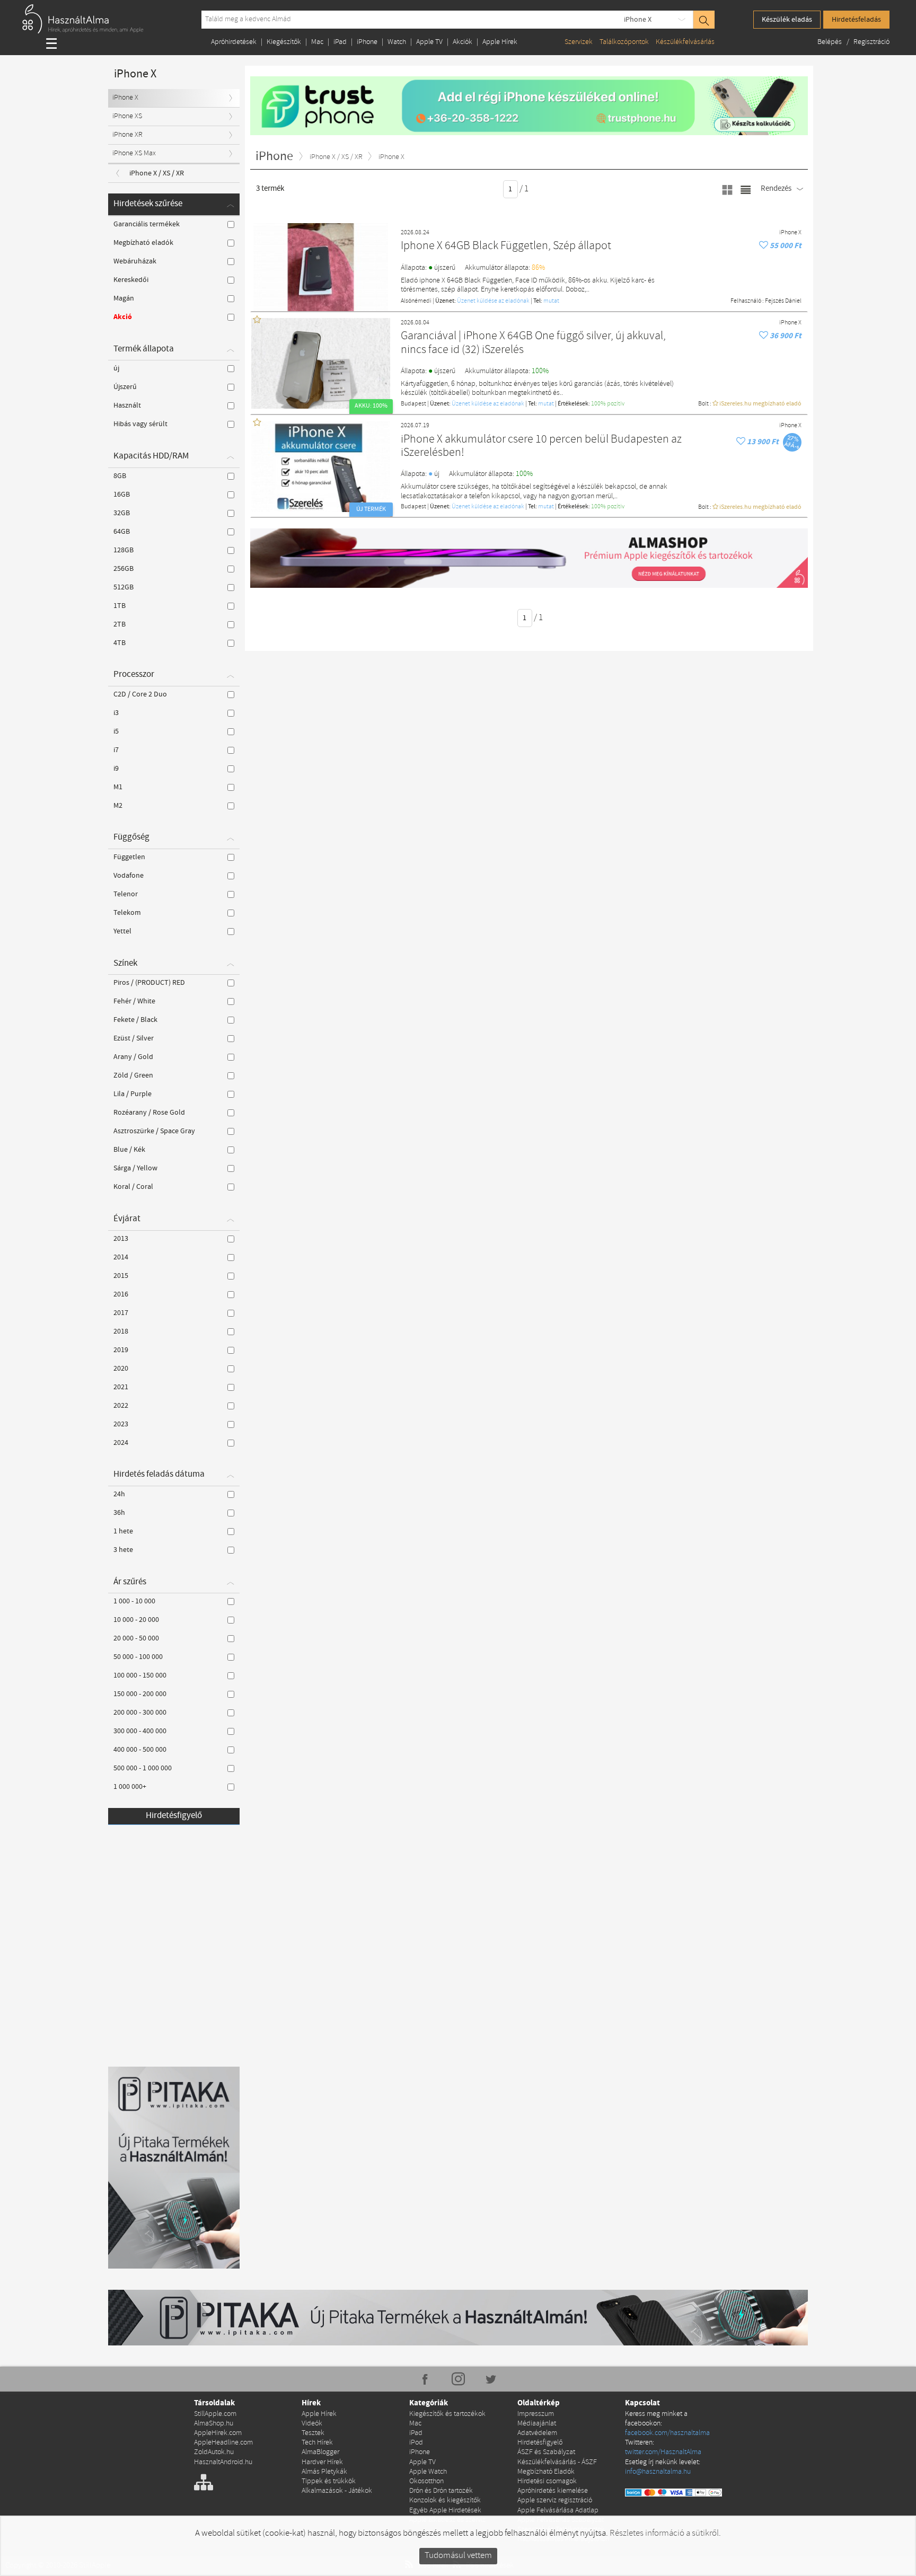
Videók (312, 2424)
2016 (121, 1294)
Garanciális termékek (147, 224)
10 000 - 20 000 (136, 1620)
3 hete (123, 1550)
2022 (121, 1406)
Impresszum (536, 2414)
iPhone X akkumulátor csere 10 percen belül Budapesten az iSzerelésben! (541, 447)
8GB (120, 476)
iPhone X (638, 20)
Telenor (126, 894)
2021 (121, 1387)
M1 (118, 787)
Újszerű (125, 387)
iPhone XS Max (134, 153)
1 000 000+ (130, 1787)
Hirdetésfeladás (856, 20)
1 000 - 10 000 (134, 1601)
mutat (551, 301)
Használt (127, 405)
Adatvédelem (537, 2433)
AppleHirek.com (218, 2433)
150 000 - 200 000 (140, 1694)
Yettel (122, 931)
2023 (121, 1424)
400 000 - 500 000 (140, 1750)
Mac (317, 42)
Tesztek (313, 2433)
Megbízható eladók (143, 243)
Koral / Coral (133, 1187)
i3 (116, 713)
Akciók (463, 42)
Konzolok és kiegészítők (445, 2500)
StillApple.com (215, 2414)
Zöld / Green (133, 1075)
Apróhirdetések (234, 42)
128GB (124, 550)
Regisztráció (871, 42)
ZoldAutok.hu (214, 2452)
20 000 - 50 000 (136, 1638)
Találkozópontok (624, 42)
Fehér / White (134, 1001)
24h (119, 1494)
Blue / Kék (129, 1150)
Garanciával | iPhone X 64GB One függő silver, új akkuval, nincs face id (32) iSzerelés (533, 343)
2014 (121, 1257)
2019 (121, 1350)
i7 (116, 750)
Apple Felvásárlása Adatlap (558, 2511)
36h (119, 1513)
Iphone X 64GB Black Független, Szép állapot (506, 246)
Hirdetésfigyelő (174, 1816)
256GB (124, 569)
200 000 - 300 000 (140, 1713)
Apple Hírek (500, 42)
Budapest (413, 404)
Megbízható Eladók (546, 2472)
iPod (416, 2443)
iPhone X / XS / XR (157, 173)
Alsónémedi (416, 301)
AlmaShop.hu (214, 2424)
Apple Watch (428, 2472)
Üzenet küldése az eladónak (493, 301)
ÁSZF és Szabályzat (546, 2452)
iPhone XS (127, 116)
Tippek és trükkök (329, 2481)
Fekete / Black (135, 1020)
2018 (121, 1331)
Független (129, 857)
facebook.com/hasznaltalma (667, 2433)
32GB (122, 513)
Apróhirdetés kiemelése (553, 2491)
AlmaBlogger (320, 2452)
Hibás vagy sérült (140, 424)
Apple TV (429, 42)
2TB (120, 624)
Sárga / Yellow (135, 1168)
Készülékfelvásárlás (685, 42)
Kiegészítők (284, 42)
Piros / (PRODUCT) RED (149, 983)
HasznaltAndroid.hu (223, 2462)
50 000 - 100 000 (138, 1657)
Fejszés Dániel (783, 301)
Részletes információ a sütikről (664, 2533)
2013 (121, 1239)
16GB (122, 495)
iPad (340, 42)
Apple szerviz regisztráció (555, 2500)
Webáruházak (135, 261)
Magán (124, 298)
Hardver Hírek (322, 2462)
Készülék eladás (787, 20)
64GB (122, 532)
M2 (118, 806)
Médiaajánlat (537, 2424)
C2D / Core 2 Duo (140, 694)
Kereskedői (131, 280)
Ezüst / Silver (134, 1038)
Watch (397, 42)
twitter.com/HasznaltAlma (663, 2452)
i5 (116, 731)
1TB (120, 606)
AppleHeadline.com (223, 2443)
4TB (120, 643)
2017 (121, 1313)
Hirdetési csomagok (547, 2481)
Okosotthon (426, 2481)
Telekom (127, 913)
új (116, 368)
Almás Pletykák (324, 2472)
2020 (121, 1369)
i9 (116, 769)
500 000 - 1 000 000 (143, 1768)
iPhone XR (127, 135)
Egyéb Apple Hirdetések (445, 2511)
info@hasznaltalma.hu (658, 2472)
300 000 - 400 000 (140, 1731)
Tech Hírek (317, 2443)
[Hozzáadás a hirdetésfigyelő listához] (764, 246)
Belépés (830, 42)
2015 (121, 1276)
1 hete (123, 1531)
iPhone (367, 42)
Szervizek (579, 42)
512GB (124, 587)
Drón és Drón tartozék (441, 2491)
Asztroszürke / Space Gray (154, 1131)
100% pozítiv (608, 404)
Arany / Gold (133, 1057)
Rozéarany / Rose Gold (149, 1113)
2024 (121, 1443)
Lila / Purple (133, 1094)
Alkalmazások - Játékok (337, 2491)
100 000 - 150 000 (140, 1675)
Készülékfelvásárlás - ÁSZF (557, 2462)
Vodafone (129, 876)
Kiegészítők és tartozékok (447, 2414)
